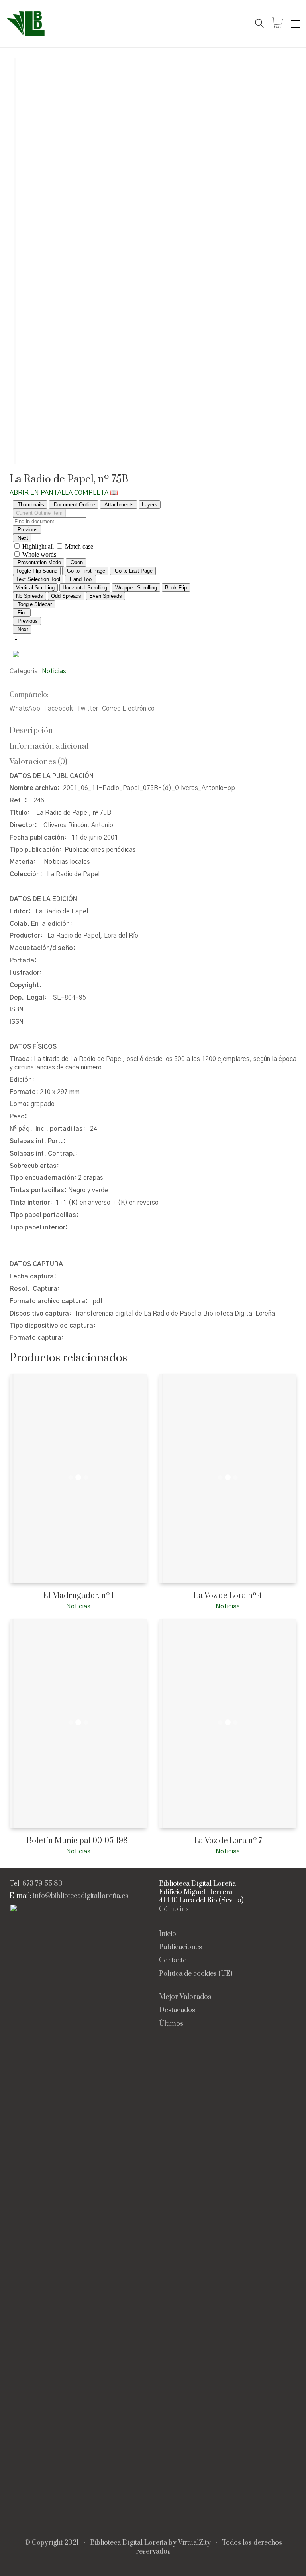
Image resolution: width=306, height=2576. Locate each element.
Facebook (59, 709)
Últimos (171, 2024)
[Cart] (277, 24)
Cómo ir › (174, 1909)
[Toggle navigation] (295, 24)
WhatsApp (25, 709)
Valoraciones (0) (38, 762)
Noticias (54, 671)
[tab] (153, 731)
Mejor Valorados (185, 1997)
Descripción (31, 731)
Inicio (168, 1934)
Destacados (177, 2010)
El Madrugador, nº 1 (78, 1596)
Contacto (173, 1961)
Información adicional (49, 746)
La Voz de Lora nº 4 (228, 1596)
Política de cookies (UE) (196, 1974)
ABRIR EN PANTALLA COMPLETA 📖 (64, 493)
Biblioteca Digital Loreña (128, 2543)
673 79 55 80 (42, 1884)
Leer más (21, 1606)
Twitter (87, 709)
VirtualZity (194, 2543)
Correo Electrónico (128, 709)
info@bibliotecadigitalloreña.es (81, 1896)
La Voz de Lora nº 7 (228, 1841)
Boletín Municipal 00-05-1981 (78, 1841)
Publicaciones (180, 1947)
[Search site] (259, 24)
